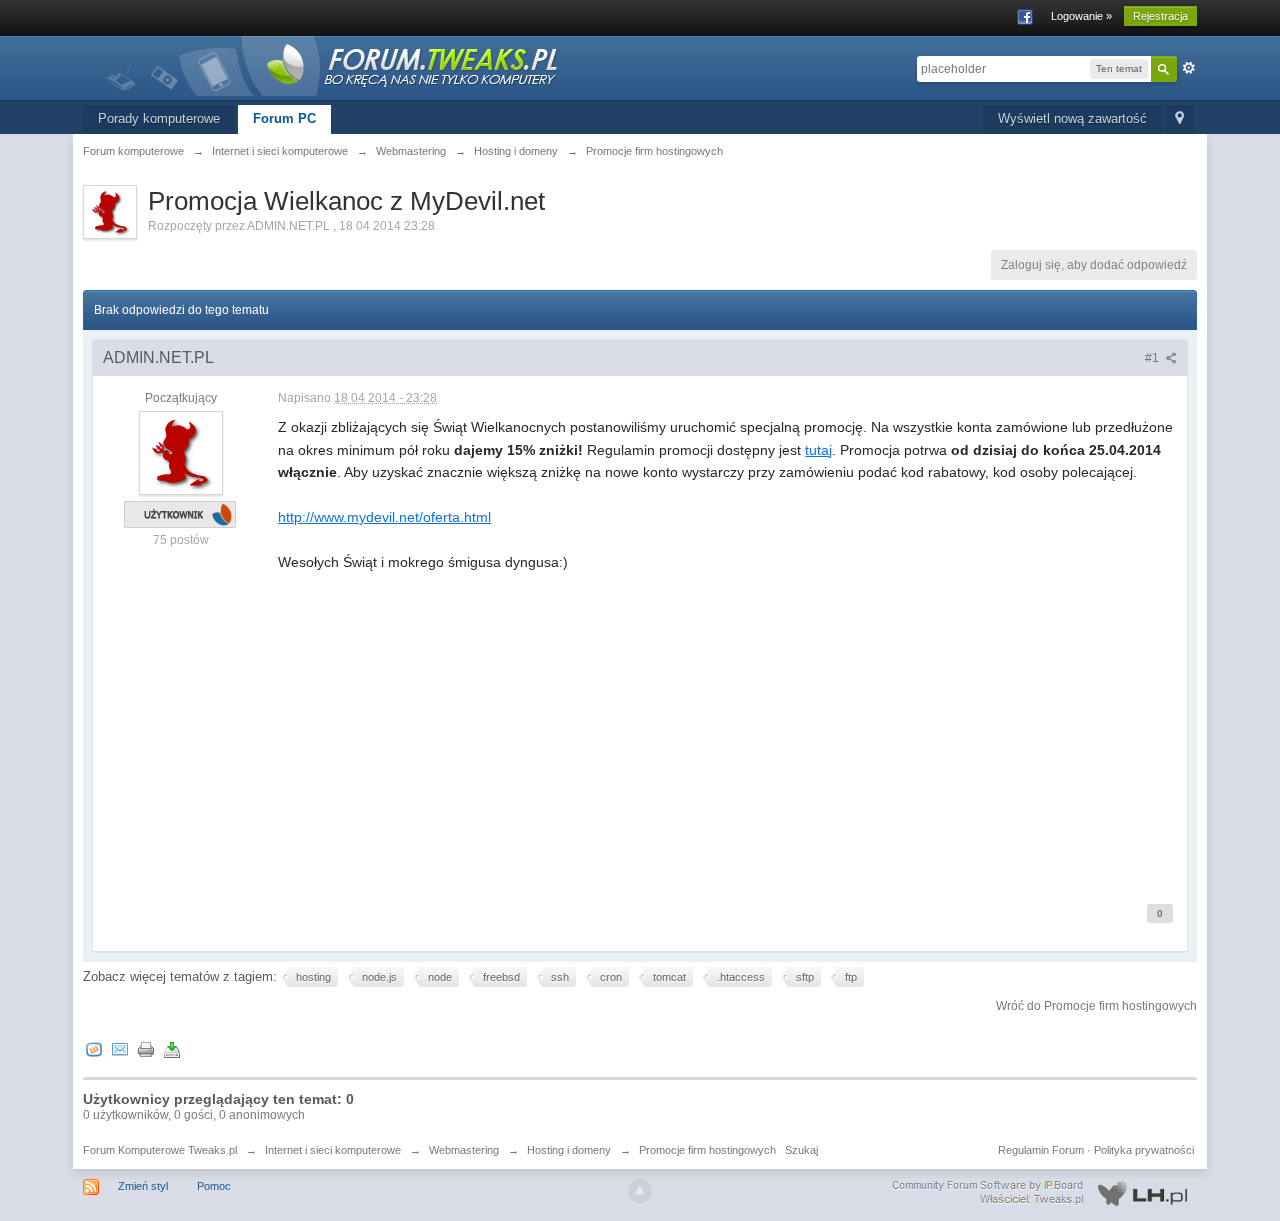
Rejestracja (1160, 16)
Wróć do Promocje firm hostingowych (1096, 1006)
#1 (1153, 358)
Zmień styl (143, 1186)
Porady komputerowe (159, 118)
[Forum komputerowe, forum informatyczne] (333, 64)
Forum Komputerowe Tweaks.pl (160, 1150)
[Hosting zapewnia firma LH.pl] (1044, 1193)
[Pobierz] (172, 1048)
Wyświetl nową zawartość (1072, 118)
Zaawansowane (1189, 68)
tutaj (818, 450)
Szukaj (801, 1150)
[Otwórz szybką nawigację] (1179, 119)
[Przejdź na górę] (640, 1191)
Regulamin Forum (1041, 1150)
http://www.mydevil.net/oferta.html (384, 517)
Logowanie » (1081, 16)
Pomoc (214, 1186)
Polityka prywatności (1144, 1150)
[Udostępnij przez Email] (120, 1048)
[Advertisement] (727, 735)
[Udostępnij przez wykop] (94, 1048)
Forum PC (284, 118)
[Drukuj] (146, 1048)
